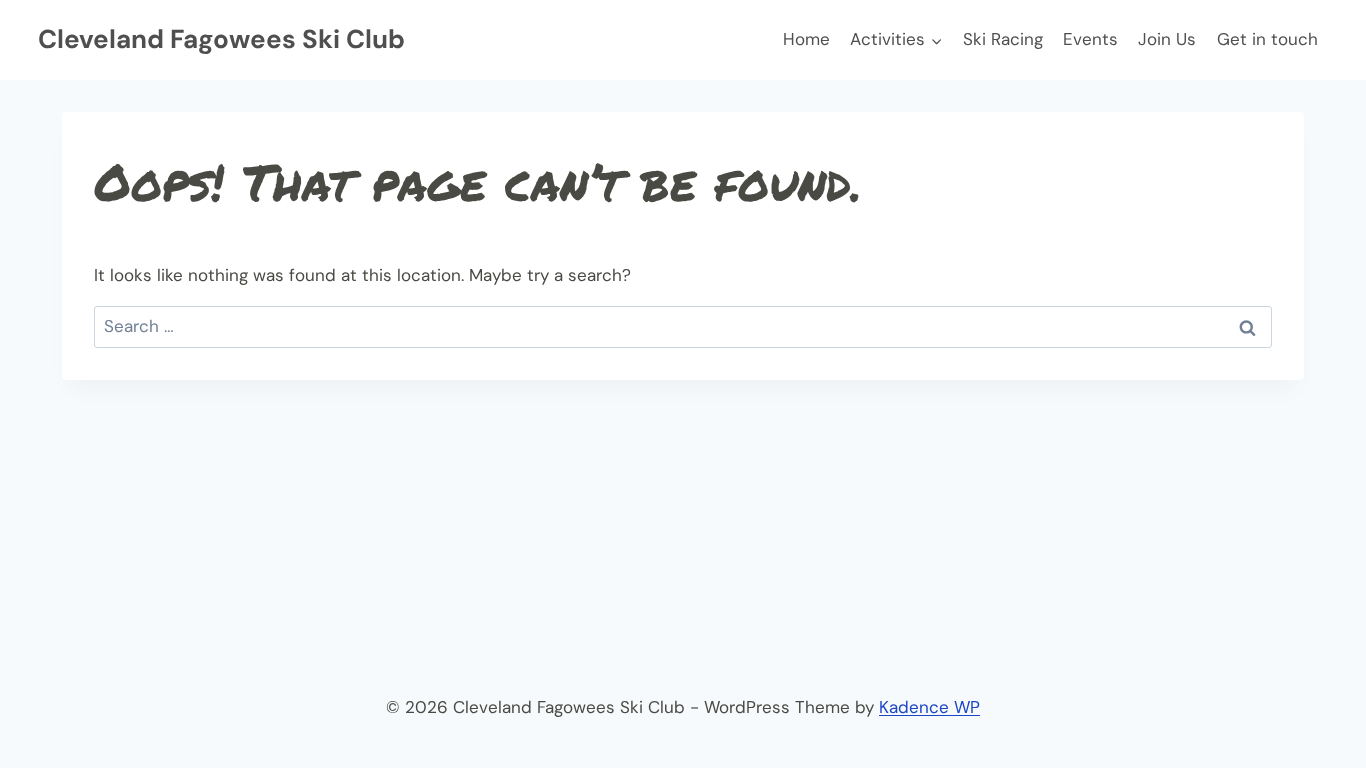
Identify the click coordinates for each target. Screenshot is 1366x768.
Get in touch (1267, 39)
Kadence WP (929, 707)
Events (1090, 39)
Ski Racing (1003, 39)
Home (806, 39)
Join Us (1167, 39)
